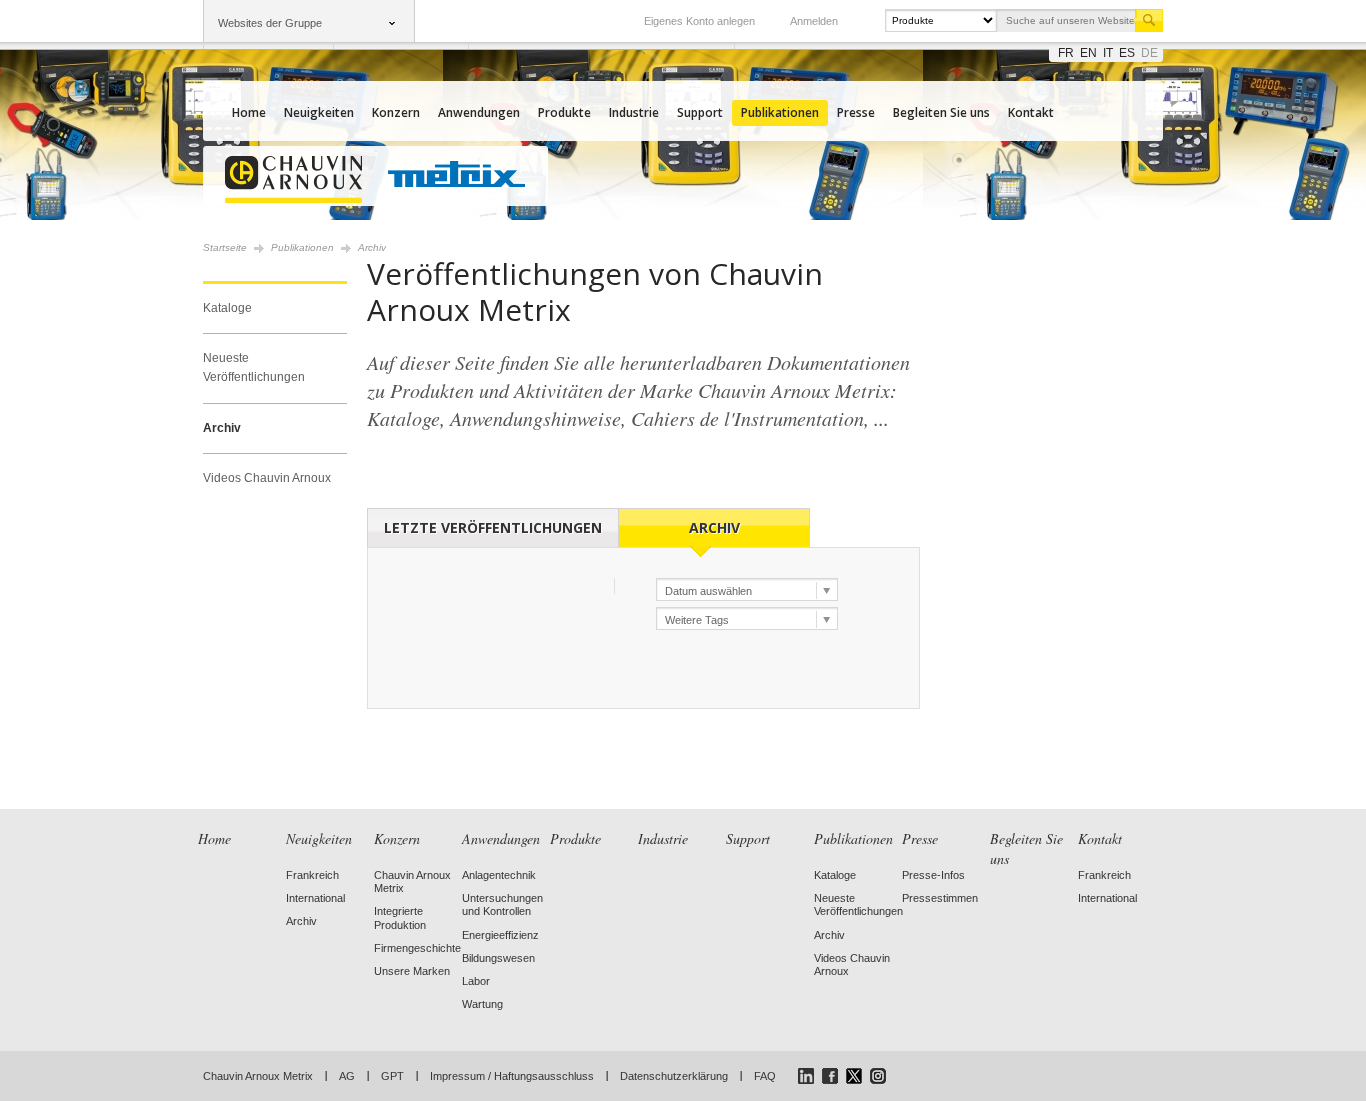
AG (347, 1076)
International (315, 898)
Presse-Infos (933, 875)
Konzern (396, 112)
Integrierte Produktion (400, 917)
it (1108, 53)
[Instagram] (878, 1076)
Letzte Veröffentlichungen (493, 527)
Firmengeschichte (417, 948)
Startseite (225, 247)
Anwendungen (479, 112)
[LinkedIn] (806, 1076)
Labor (476, 981)
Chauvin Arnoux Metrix (258, 1076)
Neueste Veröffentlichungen (254, 367)
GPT (392, 1076)
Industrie (634, 112)
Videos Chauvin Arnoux (267, 478)
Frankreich (312, 875)
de (1149, 53)
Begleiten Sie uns (941, 112)
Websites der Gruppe (270, 23)
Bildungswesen (498, 958)
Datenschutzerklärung (674, 1076)
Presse (856, 112)
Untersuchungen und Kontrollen (502, 904)
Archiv (222, 428)
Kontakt (1031, 112)
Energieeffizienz (500, 935)
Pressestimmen (940, 898)
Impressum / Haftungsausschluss (512, 1076)
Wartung (482, 1004)
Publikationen (780, 112)
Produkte (564, 112)
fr (1066, 53)
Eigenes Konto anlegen (699, 21)
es (1127, 53)
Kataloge (227, 308)
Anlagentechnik (499, 875)
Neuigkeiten (319, 112)
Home (249, 112)
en (1088, 53)
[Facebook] (830, 1076)
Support (700, 112)
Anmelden (814, 21)
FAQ (765, 1076)
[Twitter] (854, 1076)
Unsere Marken (412, 971)
